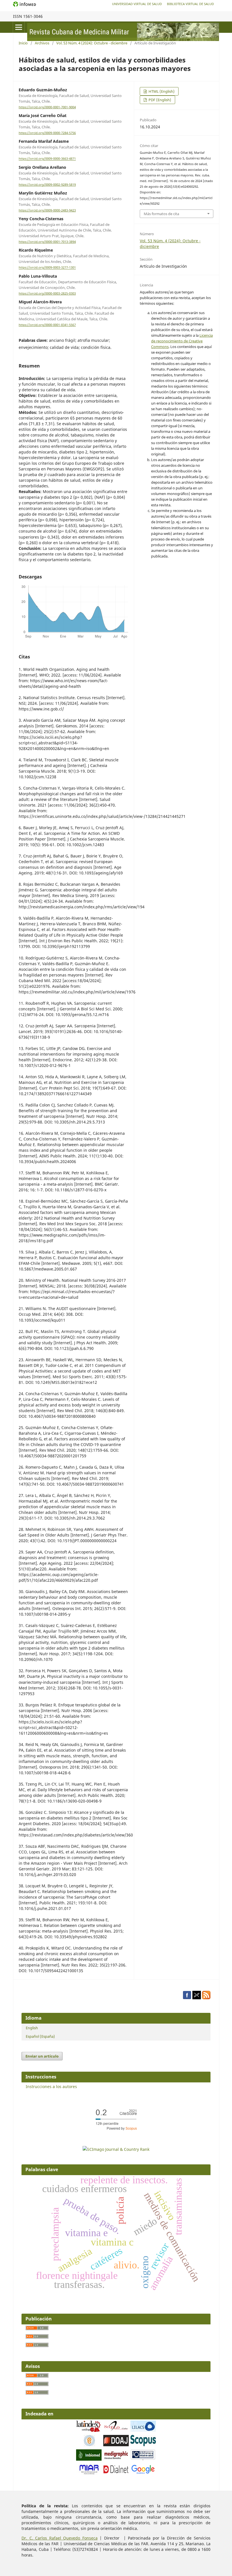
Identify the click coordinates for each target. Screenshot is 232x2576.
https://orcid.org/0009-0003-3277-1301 (47, 268)
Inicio (23, 43)
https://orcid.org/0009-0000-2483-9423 (47, 210)
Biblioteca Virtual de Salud (190, 4)
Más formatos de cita (161, 214)
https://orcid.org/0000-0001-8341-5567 (47, 325)
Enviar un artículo (42, 2056)
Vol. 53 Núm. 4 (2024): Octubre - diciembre (92, 43)
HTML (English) (161, 91)
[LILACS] (143, 2430)
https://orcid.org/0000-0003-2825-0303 (47, 293)
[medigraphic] (116, 2459)
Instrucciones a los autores (51, 2086)
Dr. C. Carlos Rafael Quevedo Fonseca (60, 2538)
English (32, 2028)
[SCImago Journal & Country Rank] (116, 2149)
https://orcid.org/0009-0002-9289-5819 (47, 185)
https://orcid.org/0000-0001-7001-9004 (47, 107)
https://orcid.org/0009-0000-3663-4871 (47, 159)
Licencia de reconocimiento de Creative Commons (182, 341)
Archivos (42, 43)
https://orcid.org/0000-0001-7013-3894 (47, 242)
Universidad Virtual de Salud (137, 4)
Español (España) (40, 2036)
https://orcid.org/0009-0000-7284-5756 (47, 133)
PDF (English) (159, 100)
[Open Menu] (19, 27)
